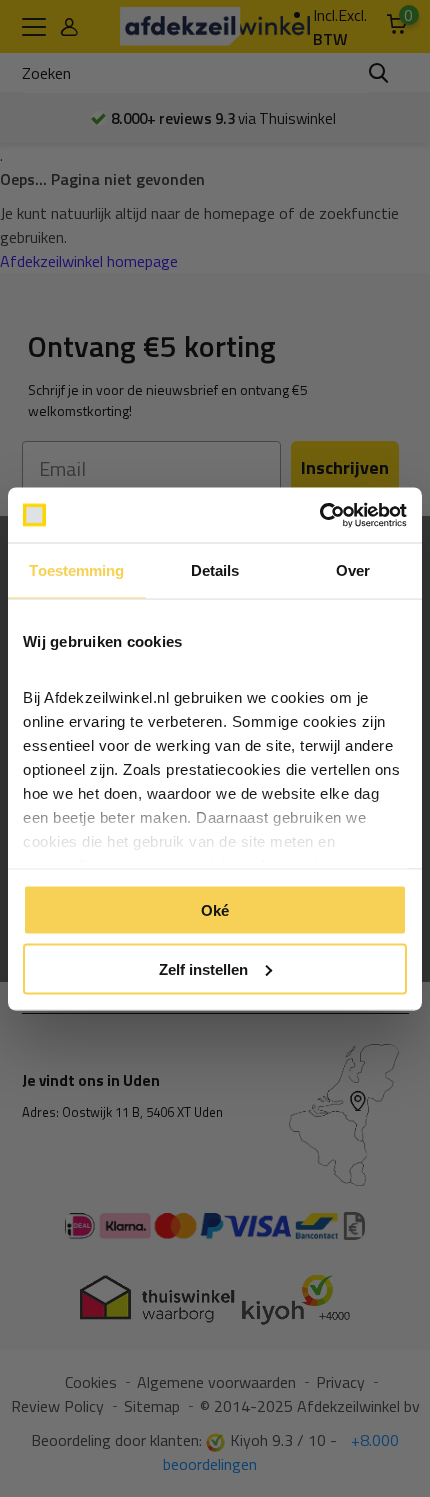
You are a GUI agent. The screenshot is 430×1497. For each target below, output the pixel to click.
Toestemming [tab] (76, 570)
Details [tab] (215, 570)
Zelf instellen (203, 968)
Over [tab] (353, 570)
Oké (215, 910)
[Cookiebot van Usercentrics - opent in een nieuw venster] (319, 515)
